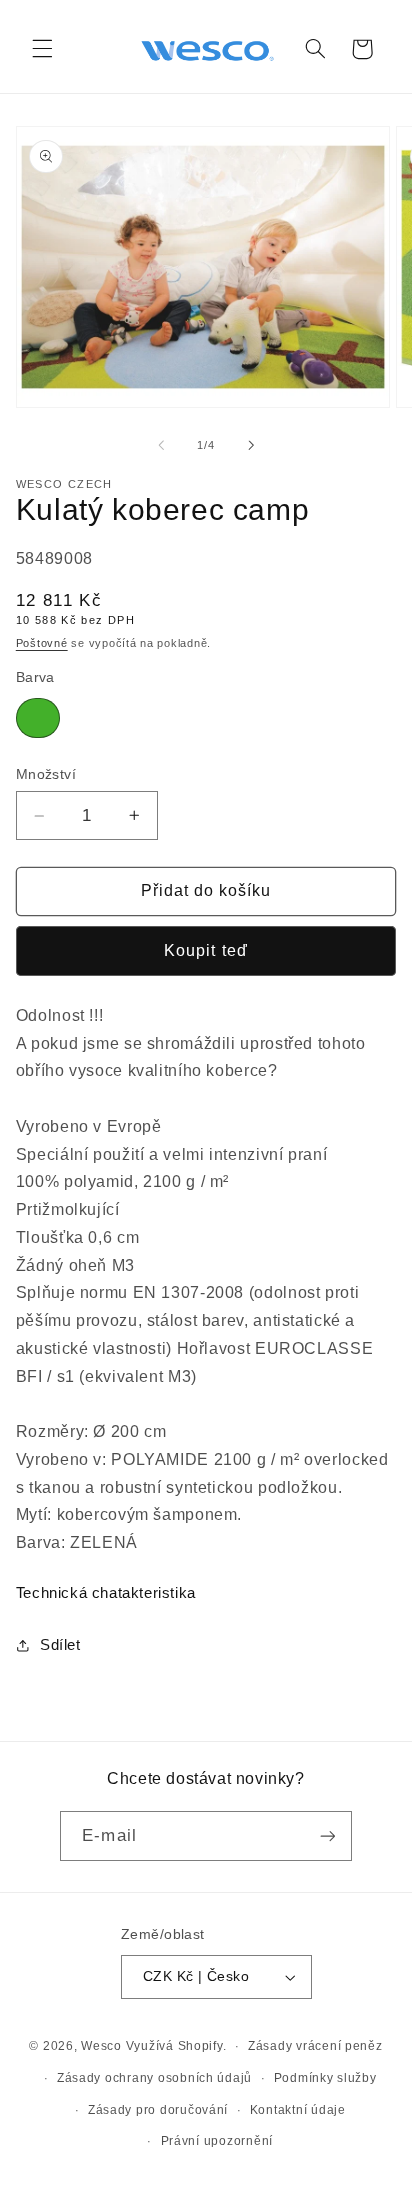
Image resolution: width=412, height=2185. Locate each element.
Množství (46, 774)
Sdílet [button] (60, 1645)
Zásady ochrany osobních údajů (154, 2078)
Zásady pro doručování (158, 2110)
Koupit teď (206, 950)
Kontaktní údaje (298, 2110)
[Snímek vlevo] (161, 445)
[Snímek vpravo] (251, 445)
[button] (42, 49)
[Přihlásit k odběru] (327, 1835)
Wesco (101, 2046)
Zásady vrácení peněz (315, 2046)
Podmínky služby (325, 2078)
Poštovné (42, 643)
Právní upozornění (217, 2141)
